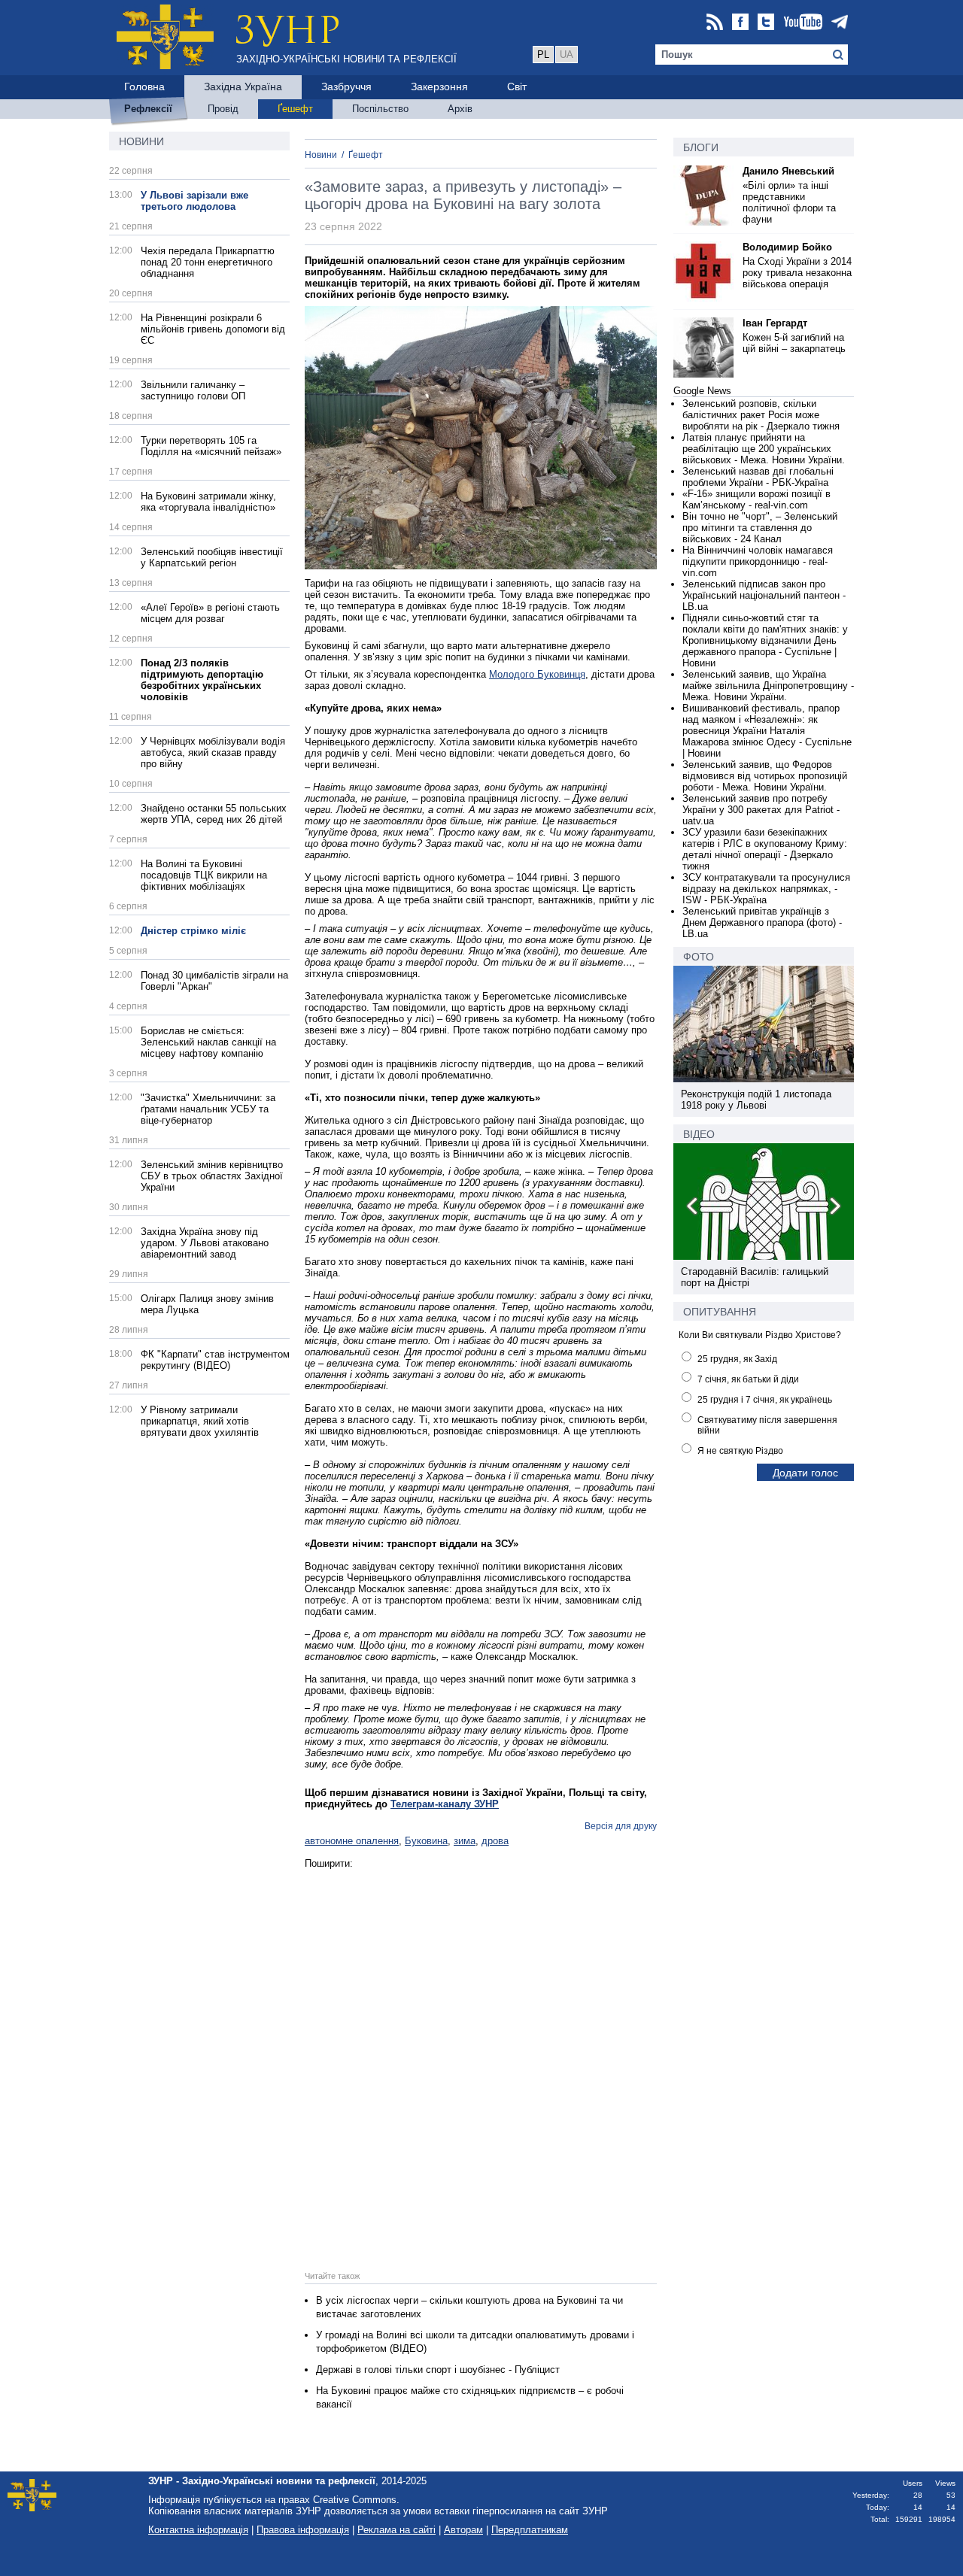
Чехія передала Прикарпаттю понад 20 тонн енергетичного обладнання (208, 262)
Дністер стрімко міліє (193, 931)
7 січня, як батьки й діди (748, 1379)
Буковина (426, 1841)
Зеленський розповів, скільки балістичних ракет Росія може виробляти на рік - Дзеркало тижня (761, 415)
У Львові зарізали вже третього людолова (194, 201)
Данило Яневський (788, 171)
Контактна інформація (198, 2530)
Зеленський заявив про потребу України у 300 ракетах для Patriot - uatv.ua (761, 810)
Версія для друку (621, 1826)
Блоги (701, 147)
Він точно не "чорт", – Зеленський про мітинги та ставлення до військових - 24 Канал (760, 528)
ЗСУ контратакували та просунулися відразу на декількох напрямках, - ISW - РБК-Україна (766, 889)
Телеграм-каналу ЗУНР (445, 1804)
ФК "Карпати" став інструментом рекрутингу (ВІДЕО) (215, 1360)
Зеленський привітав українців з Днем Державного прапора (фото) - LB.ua (762, 922)
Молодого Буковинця (537, 674)
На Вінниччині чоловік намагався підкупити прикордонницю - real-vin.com (758, 561)
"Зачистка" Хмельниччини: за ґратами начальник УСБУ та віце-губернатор (208, 1109)
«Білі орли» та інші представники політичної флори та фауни (789, 202)
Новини (141, 141)
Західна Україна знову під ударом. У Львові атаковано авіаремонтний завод (205, 1243)
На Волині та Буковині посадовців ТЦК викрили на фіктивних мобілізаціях (204, 875)
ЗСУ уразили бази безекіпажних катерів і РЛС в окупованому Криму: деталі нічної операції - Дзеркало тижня (765, 849)
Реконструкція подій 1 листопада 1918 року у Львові (756, 1100)
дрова (495, 1841)
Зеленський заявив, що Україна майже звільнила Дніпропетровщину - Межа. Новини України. (768, 686)
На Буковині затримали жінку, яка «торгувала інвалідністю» (208, 502)
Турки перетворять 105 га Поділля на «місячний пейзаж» (211, 446)
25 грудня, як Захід (737, 1359)
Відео (699, 1134)
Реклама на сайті (396, 2530)
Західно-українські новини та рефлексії (346, 59)
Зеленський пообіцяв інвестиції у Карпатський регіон (212, 557)
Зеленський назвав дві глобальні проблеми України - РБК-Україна (758, 477)
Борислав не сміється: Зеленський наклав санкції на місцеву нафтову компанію (208, 1042)
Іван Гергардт (775, 323)
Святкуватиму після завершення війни (767, 1425)
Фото (699, 957)
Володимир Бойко (787, 247)
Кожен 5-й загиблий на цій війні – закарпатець (794, 343)
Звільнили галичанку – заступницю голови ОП (193, 390)
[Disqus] (481, 2057)
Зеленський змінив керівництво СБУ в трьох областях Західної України (212, 1176)
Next (834, 1209)
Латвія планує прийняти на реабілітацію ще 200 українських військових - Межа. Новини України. (764, 449)
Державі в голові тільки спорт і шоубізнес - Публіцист (438, 2370)
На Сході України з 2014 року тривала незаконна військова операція (797, 273)
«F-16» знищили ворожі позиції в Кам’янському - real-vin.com (756, 499)
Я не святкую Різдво (740, 1451)
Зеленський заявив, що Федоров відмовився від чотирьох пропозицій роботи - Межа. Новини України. (765, 776)
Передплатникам (530, 2530)
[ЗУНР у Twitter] (766, 23)
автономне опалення (352, 1841)
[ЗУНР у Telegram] (840, 23)
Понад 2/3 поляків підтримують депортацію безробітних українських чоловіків (202, 680)
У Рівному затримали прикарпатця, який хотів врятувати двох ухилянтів (200, 1421)
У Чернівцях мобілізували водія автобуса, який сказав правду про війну (213, 752)
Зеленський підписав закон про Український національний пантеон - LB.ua (764, 595)
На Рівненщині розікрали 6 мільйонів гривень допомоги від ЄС (213, 329)
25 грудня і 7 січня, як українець (765, 1400)
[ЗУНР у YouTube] (803, 23)
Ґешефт (366, 155)
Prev (693, 1209)
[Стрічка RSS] (715, 23)
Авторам (463, 2530)
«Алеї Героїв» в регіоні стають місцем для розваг (210, 613)
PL (543, 55)
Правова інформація (303, 2530)
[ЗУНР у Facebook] (740, 23)
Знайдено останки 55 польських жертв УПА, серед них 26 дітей (214, 814)
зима (465, 1841)
